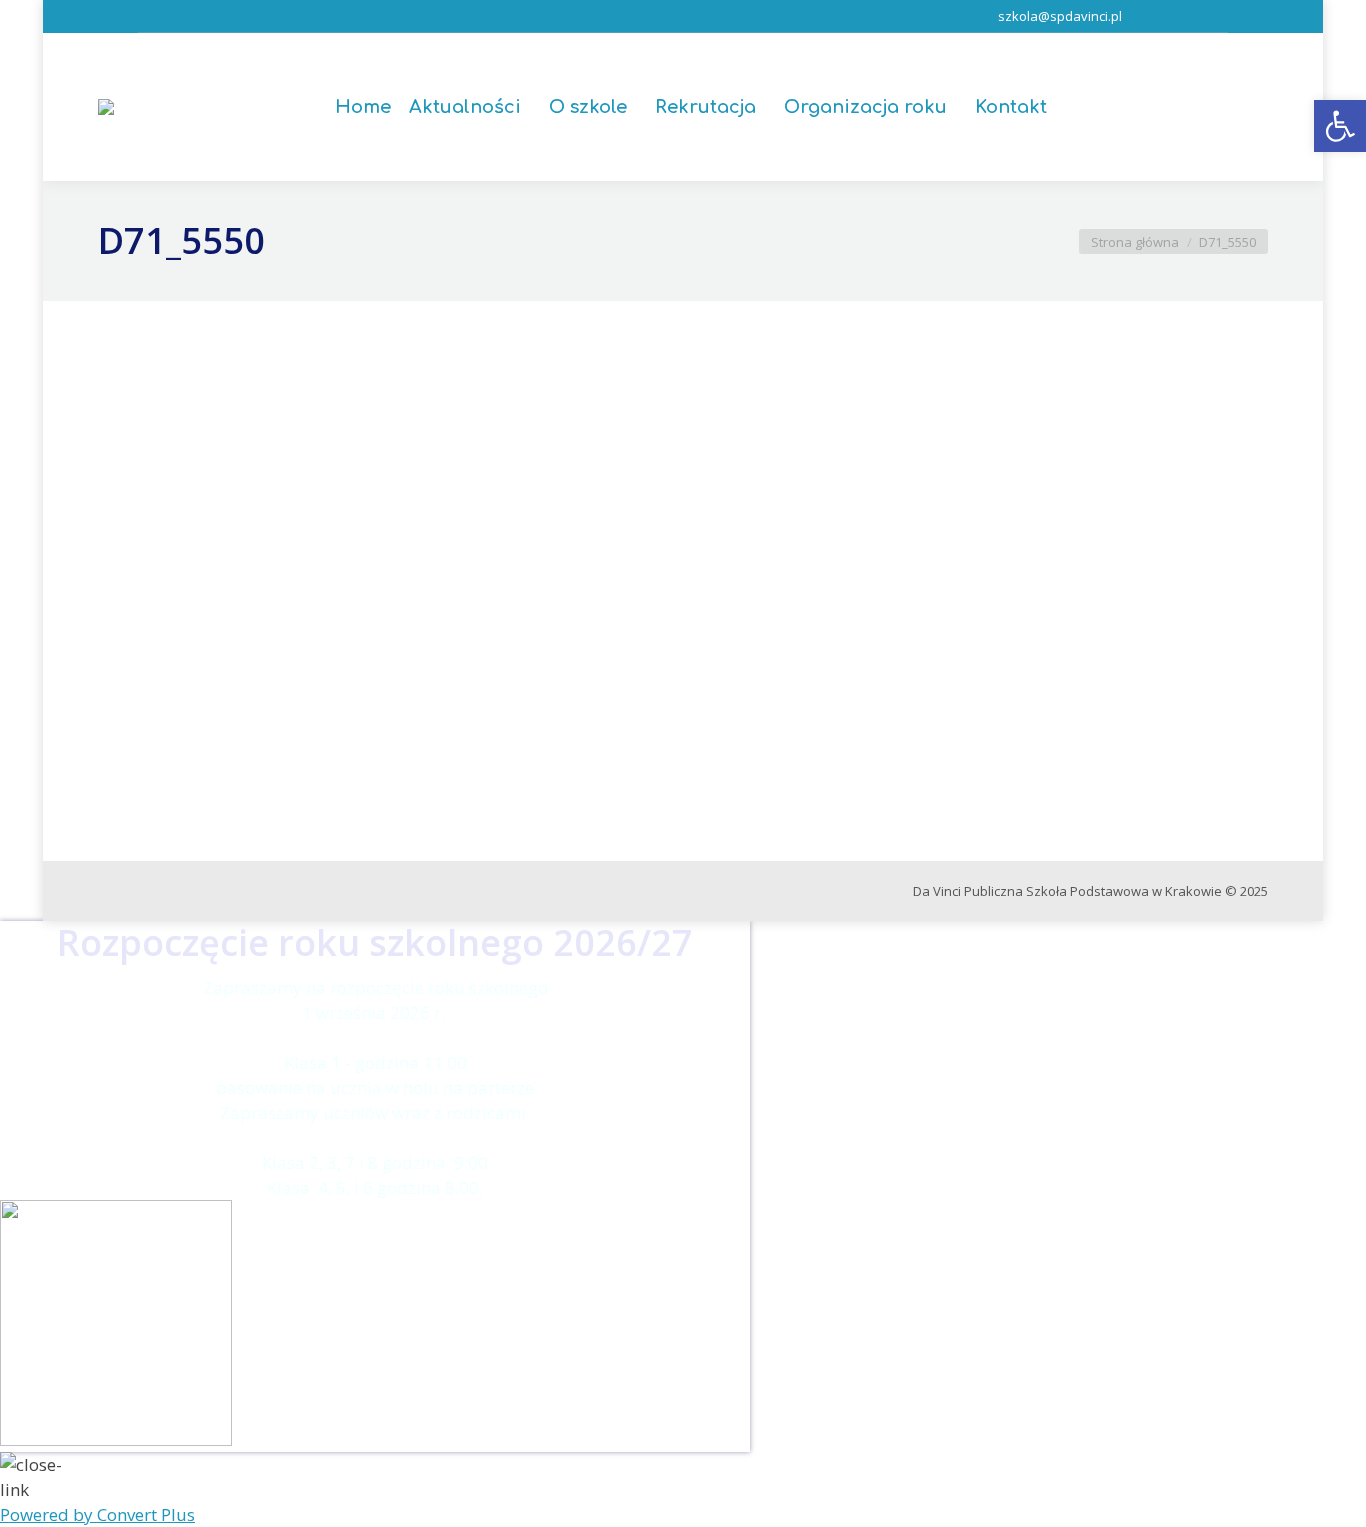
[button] (1340, 126)
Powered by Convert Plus (97, 1514)
